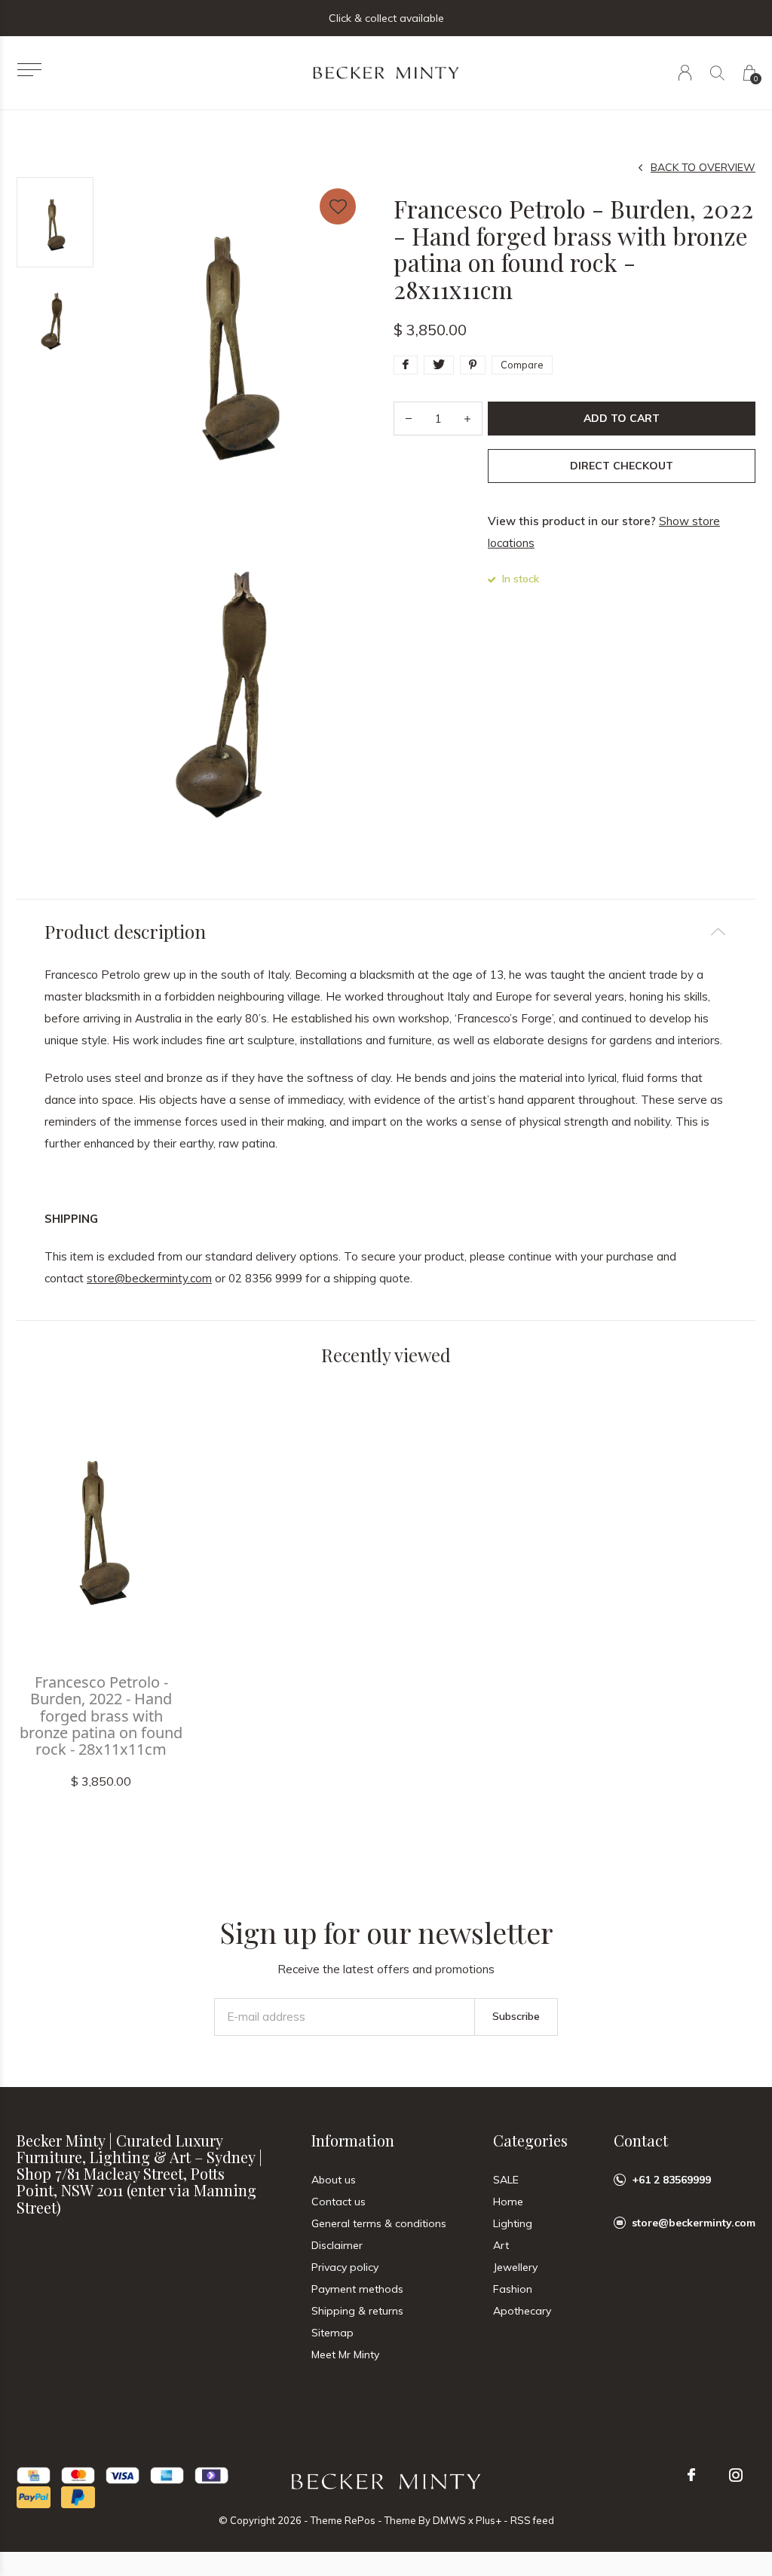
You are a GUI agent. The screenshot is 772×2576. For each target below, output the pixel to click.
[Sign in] (685, 73)
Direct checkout (622, 466)
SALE (506, 2180)
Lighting (513, 2223)
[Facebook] (691, 2475)
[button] (29, 70)
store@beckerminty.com (149, 1278)
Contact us (339, 2202)
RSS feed (532, 2520)
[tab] (386, 932)
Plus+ (489, 2520)
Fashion (513, 2289)
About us (334, 2180)
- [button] (409, 419)
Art (501, 2245)
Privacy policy (345, 2267)
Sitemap (332, 2333)
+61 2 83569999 (671, 2180)
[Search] (717, 73)
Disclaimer (337, 2245)
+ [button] (467, 419)
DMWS (449, 2520)
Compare (522, 365)
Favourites (338, 206)
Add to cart (622, 418)
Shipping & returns (357, 2311)
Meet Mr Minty (345, 2354)
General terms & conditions (379, 2223)
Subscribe (516, 2016)
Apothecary (522, 2311)
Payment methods (357, 2289)
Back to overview (703, 167)
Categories (530, 2140)
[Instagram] (736, 2475)
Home (508, 2202)
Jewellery (515, 2267)
